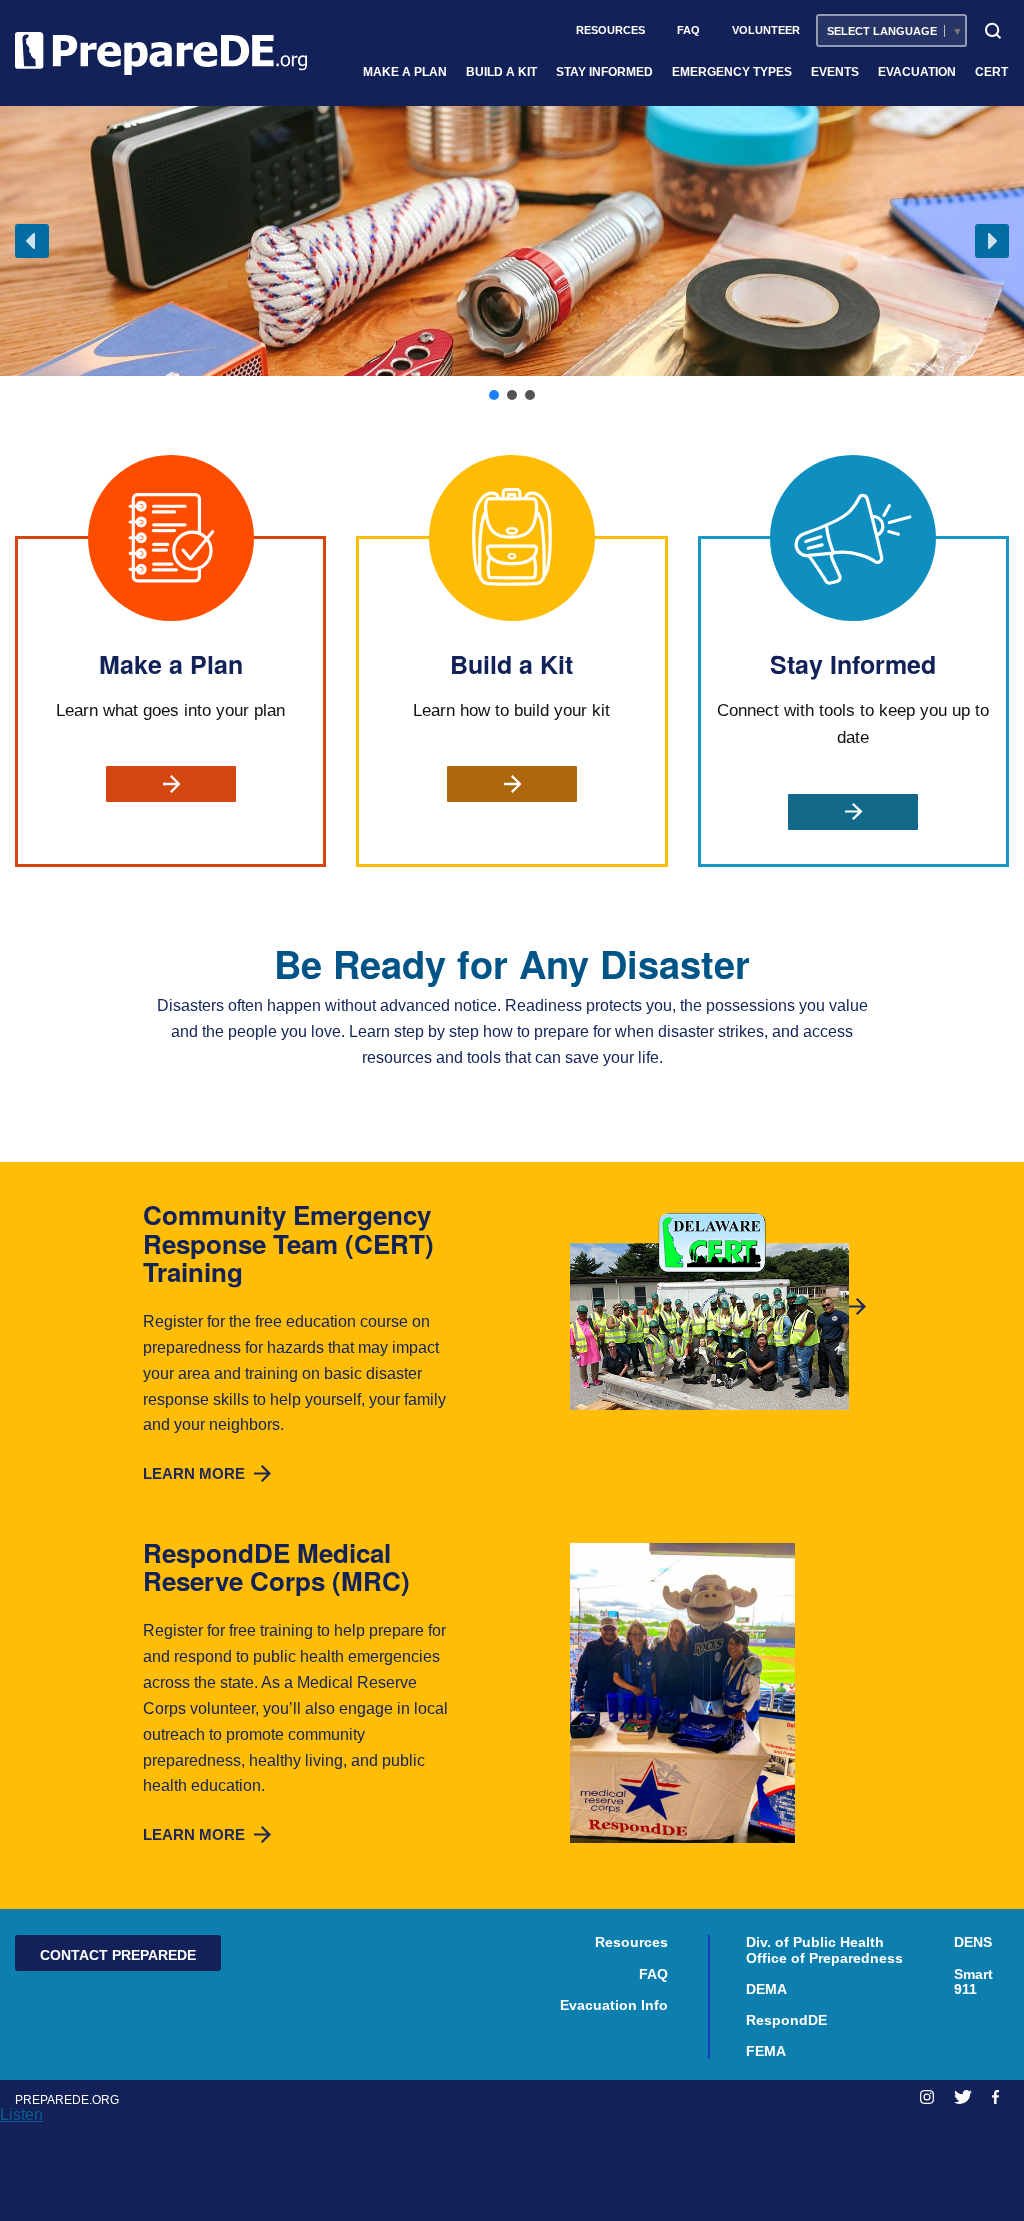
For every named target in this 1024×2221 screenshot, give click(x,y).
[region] (512, 255)
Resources (631, 1942)
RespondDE (786, 2020)
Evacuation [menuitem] (917, 72)
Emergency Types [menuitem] (732, 72)
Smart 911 (973, 1982)
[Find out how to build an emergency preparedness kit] (512, 784)
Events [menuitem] (835, 72)
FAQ (653, 1974)
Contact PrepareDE (118, 1955)
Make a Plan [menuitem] (405, 72)
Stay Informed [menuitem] (604, 72)
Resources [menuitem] (610, 30)
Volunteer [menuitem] (766, 30)
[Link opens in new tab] (927, 2097)
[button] (32, 241)
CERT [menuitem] (991, 72)
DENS (973, 1942)
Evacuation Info (614, 2005)
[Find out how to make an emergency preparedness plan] (171, 784)
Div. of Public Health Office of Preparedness (824, 1950)
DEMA (766, 1989)
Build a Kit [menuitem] (501, 72)
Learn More (210, 1473)
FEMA (766, 2051)
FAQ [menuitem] (688, 30)
